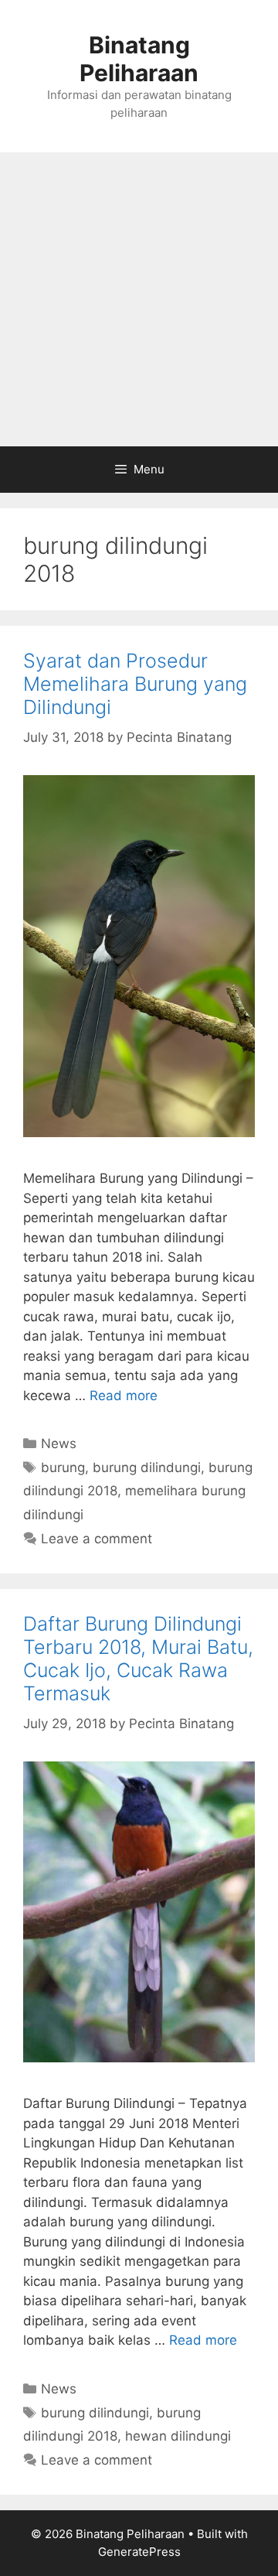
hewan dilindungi (178, 2436)
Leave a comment (97, 1539)
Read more (124, 1396)
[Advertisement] (139, 299)
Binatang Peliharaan (139, 59)
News (59, 1443)
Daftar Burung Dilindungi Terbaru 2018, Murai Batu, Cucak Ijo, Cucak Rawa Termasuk (138, 1659)
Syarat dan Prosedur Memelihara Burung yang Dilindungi (135, 684)
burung (63, 1467)
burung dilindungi (147, 1467)
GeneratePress (139, 2552)
